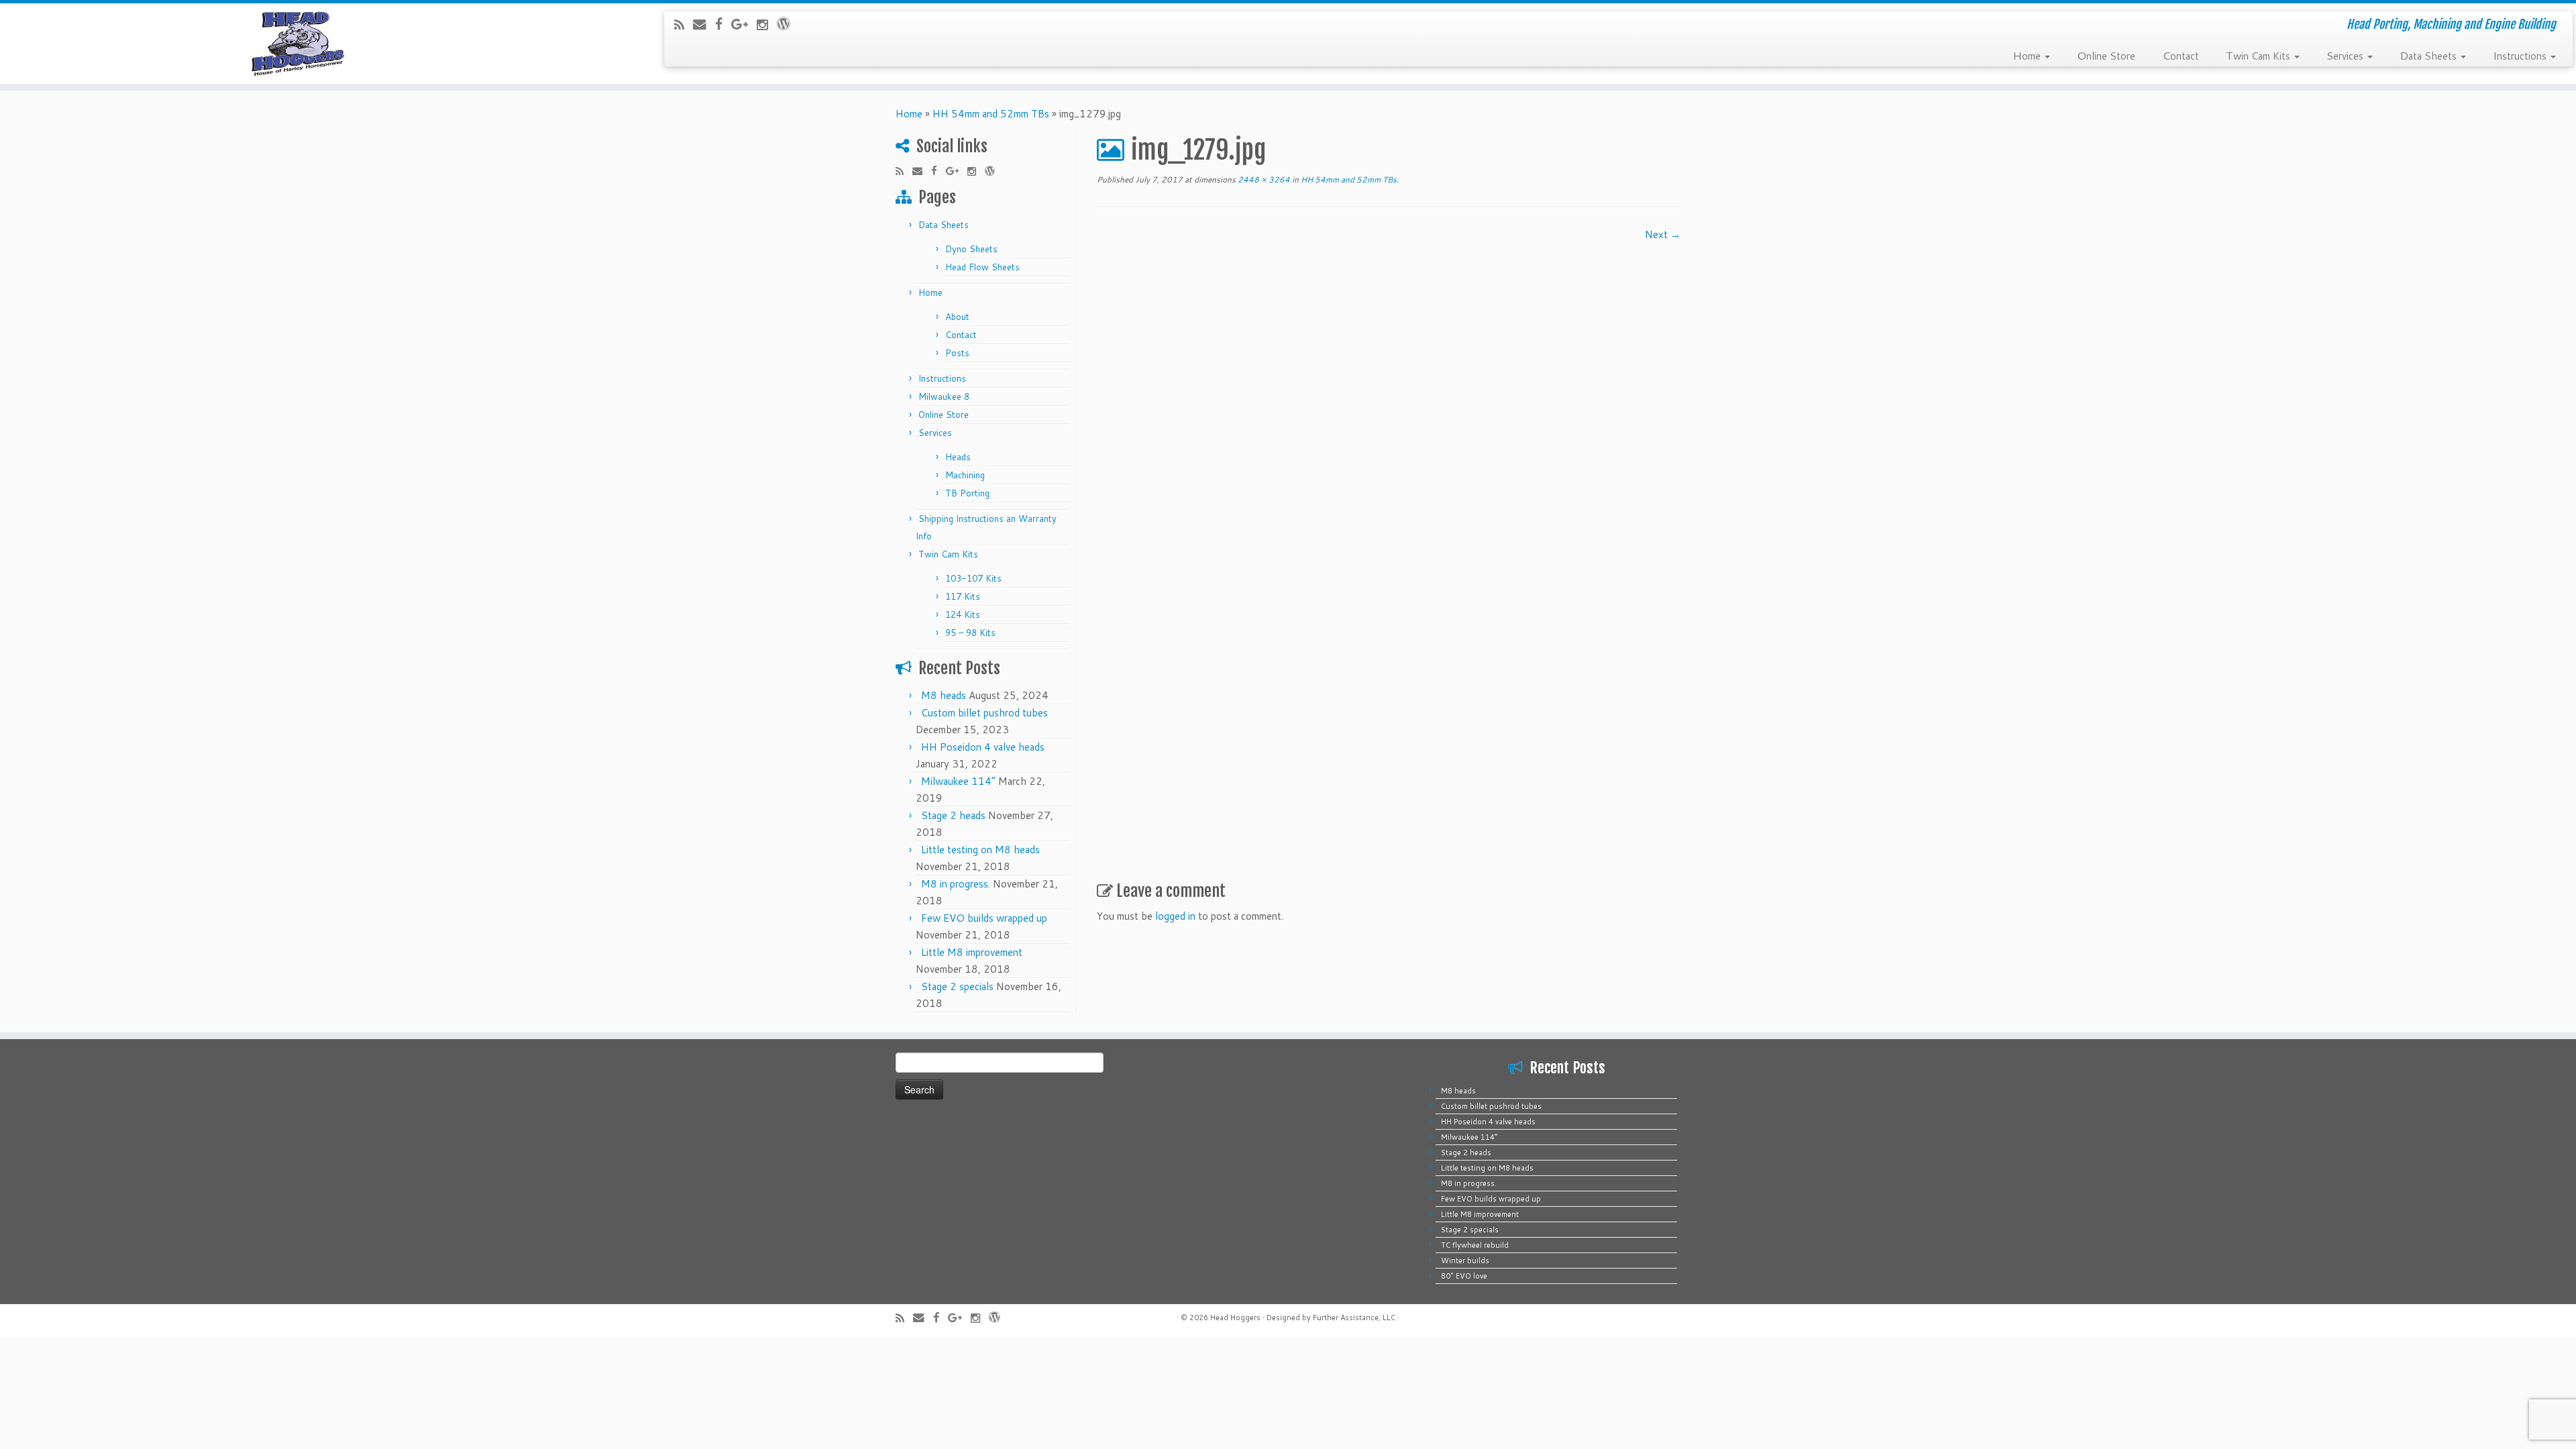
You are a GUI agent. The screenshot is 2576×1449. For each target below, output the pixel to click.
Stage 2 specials (957, 986)
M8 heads (944, 695)
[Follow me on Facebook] (723, 24)
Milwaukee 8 (944, 396)
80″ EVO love (1464, 1276)
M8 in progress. (956, 884)
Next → (1663, 234)
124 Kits (963, 614)
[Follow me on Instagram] (767, 24)
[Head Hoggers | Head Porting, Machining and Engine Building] (297, 44)
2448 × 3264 (1263, 179)
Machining (965, 475)
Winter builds (1465, 1260)
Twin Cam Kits (2259, 55)
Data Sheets (2429, 55)
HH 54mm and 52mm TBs (991, 114)
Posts (957, 353)
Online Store (2106, 55)
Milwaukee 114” (958, 781)
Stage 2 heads (953, 815)
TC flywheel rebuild (1475, 1245)
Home (2028, 55)
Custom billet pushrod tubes (984, 713)
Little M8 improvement (972, 952)
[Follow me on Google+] (744, 24)
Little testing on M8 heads (980, 850)
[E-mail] (704, 24)
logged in (1175, 916)
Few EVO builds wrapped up (984, 918)
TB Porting (967, 493)
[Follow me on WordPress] (788, 23)
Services (2346, 55)
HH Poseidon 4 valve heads (983, 747)
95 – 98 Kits (970, 633)
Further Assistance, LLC (1354, 1318)
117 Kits (963, 596)
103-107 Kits (973, 578)
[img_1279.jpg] (1371, 549)
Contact (2181, 55)
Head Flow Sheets (982, 267)
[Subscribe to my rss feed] (684, 24)
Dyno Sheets (971, 249)
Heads (958, 457)
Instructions (2521, 55)
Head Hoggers (1235, 1318)
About (957, 317)
